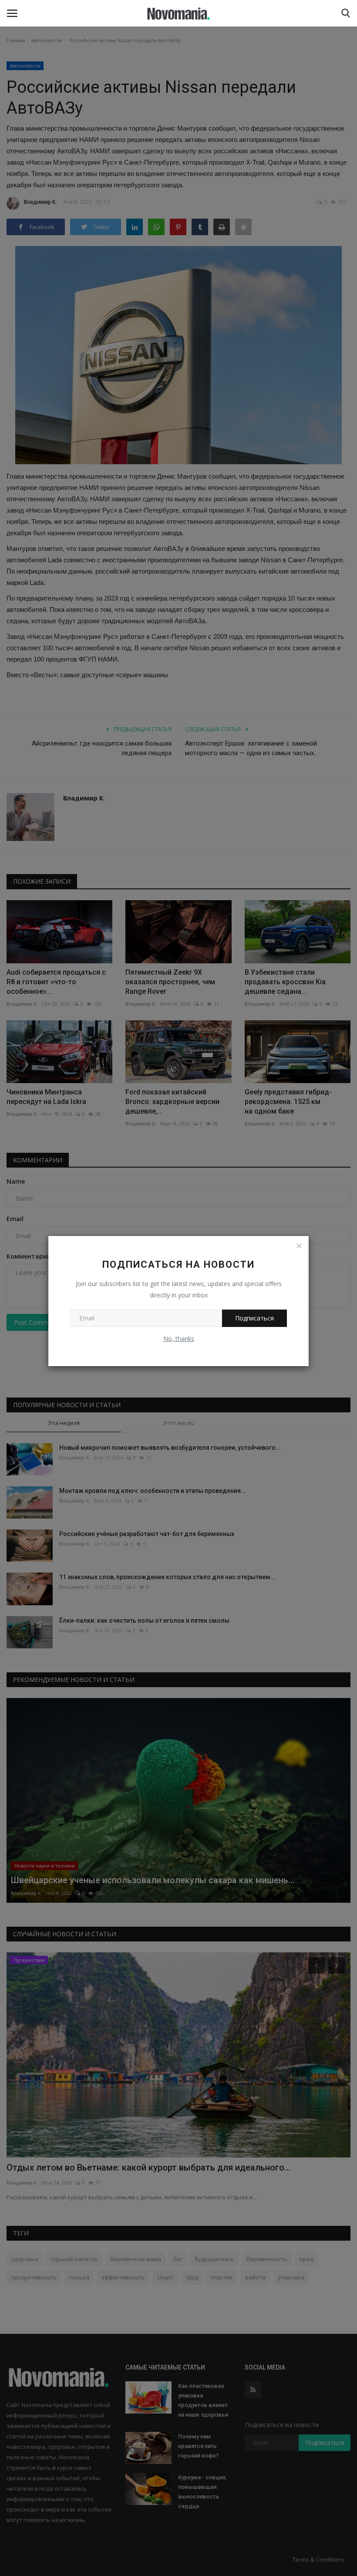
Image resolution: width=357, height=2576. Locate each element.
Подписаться (254, 1318)
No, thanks (179, 1339)
